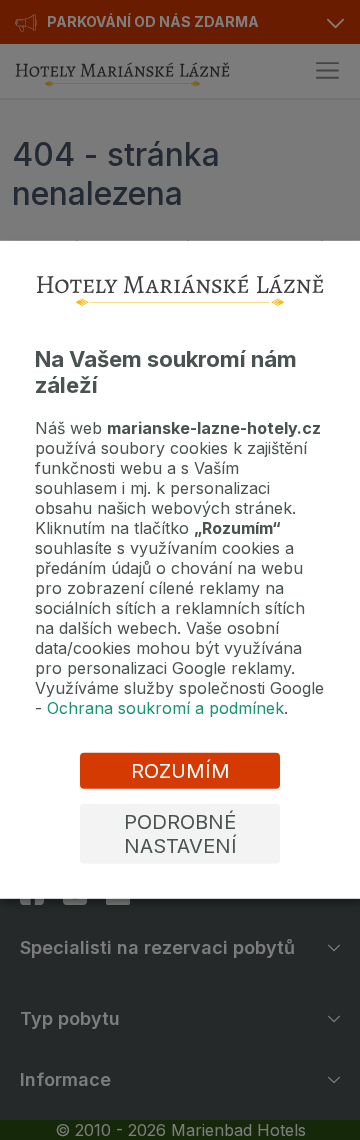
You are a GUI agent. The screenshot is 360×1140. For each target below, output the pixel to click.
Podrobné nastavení (180, 834)
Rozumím (180, 771)
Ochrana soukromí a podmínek (165, 708)
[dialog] (180, 570)
